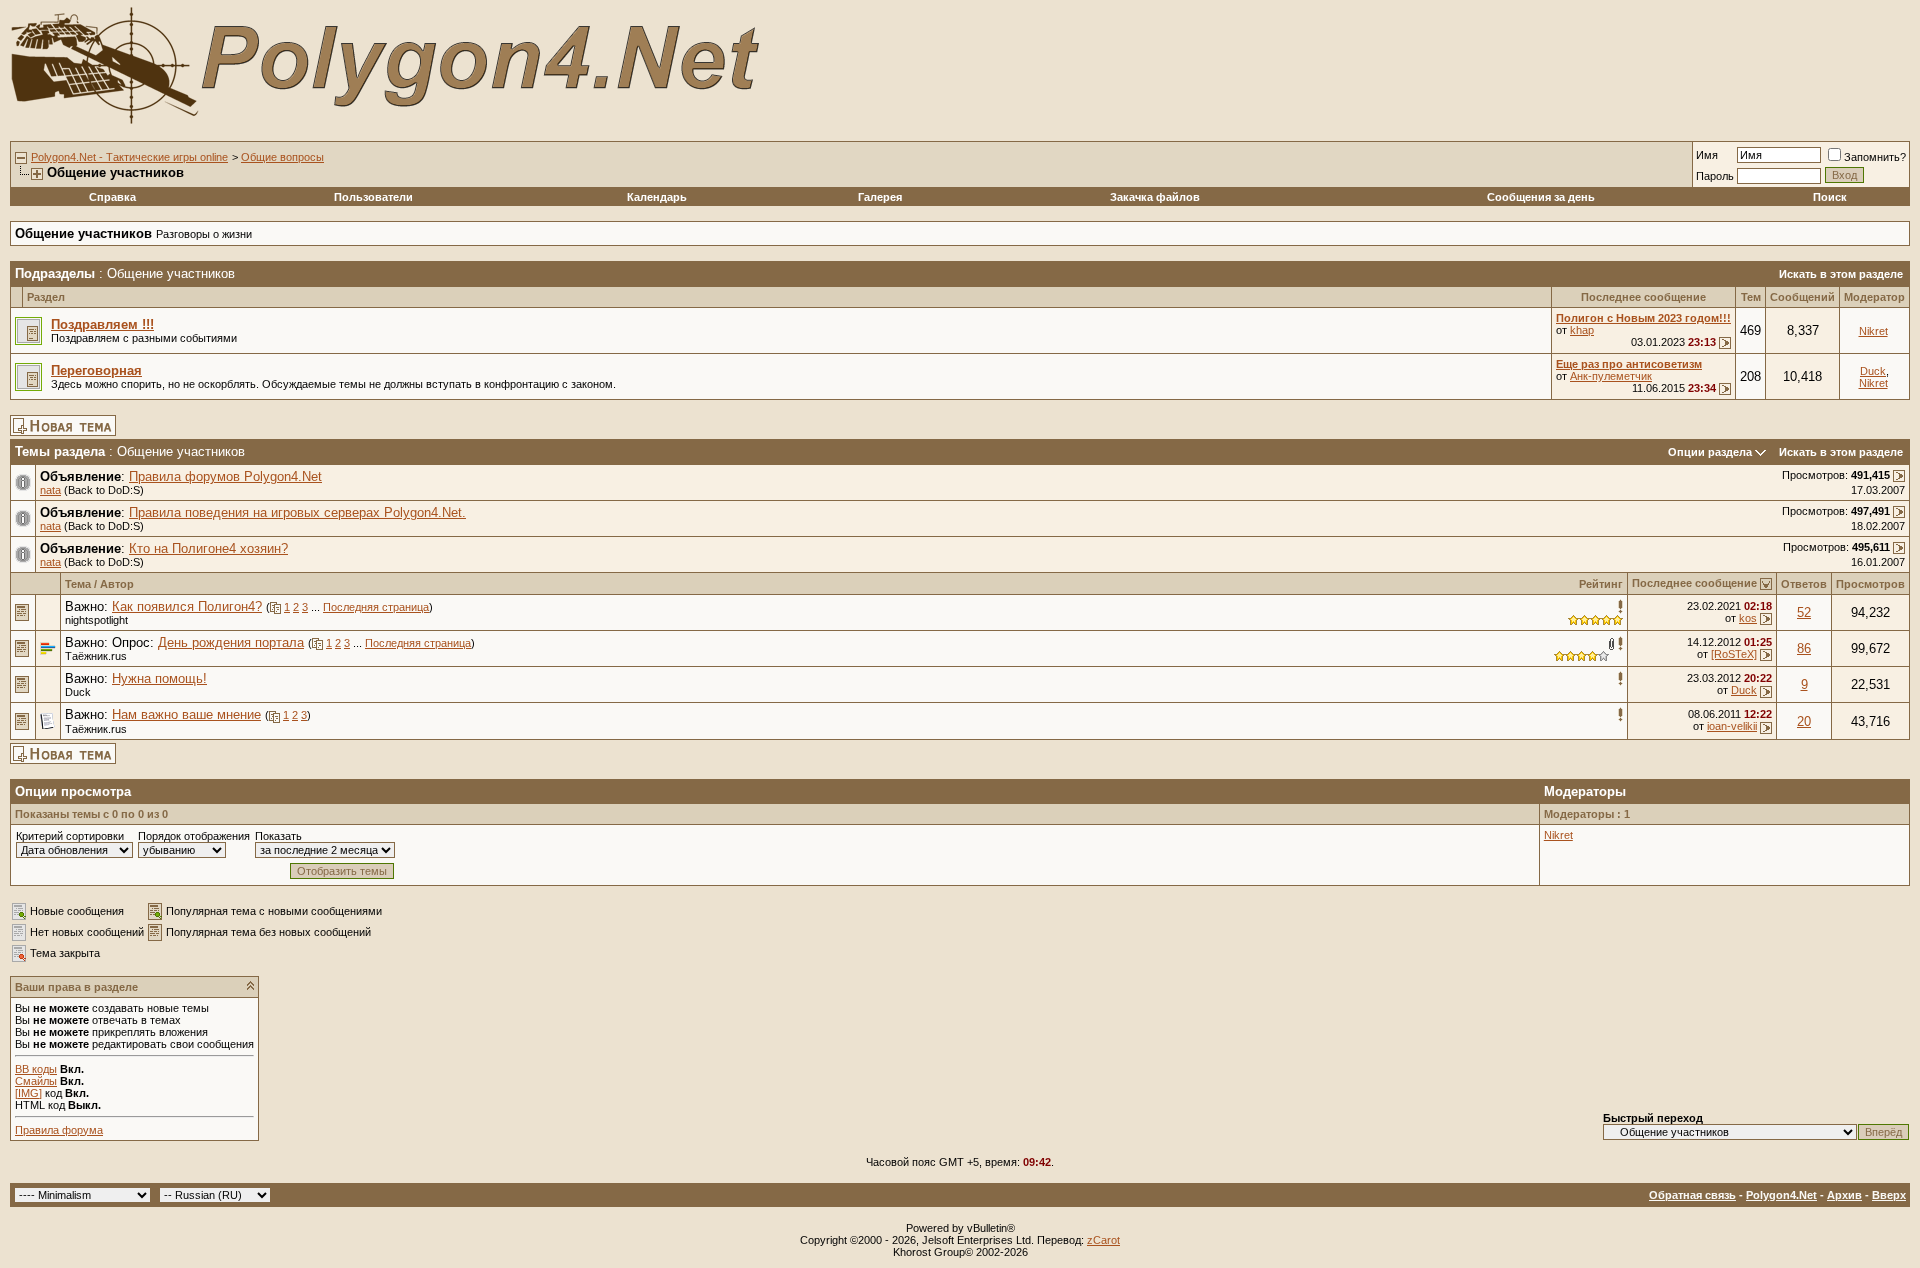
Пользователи (373, 197)
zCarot (1103, 1240)
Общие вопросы (282, 157)
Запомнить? (1875, 157)
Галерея (880, 197)
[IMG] (28, 1093)
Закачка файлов (1155, 197)
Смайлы (36, 1081)
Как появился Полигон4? (187, 606)
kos (1748, 618)
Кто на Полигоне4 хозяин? (208, 548)
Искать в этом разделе (1841, 274)
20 (1804, 721)
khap (1582, 330)
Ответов (1804, 584)
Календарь (657, 197)
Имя (1707, 155)
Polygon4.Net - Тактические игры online (129, 157)
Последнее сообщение (1694, 583)
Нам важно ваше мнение (186, 714)
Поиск (1830, 197)
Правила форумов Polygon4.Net (225, 476)
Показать (278, 836)
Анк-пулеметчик (1611, 376)
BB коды (36, 1069)
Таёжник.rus (96, 656)
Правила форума (59, 1130)
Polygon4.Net (1781, 1195)
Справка (112, 197)
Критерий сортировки (70, 836)
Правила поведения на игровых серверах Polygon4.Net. (297, 512)
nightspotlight (96, 620)
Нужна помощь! (159, 678)
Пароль (1715, 176)
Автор (117, 584)
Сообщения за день (1541, 197)
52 (1804, 612)
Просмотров (1870, 584)
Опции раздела (1710, 452)
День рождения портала (231, 642)
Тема (78, 584)
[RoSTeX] (1734, 654)
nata (50, 490)
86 (1804, 648)
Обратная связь (1692, 1195)
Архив (1844, 1195)
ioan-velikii (1732, 726)
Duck (1873, 371)
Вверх (1889, 1195)
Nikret (1873, 331)
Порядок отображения (194, 836)
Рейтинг (1601, 584)
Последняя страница (376, 607)
